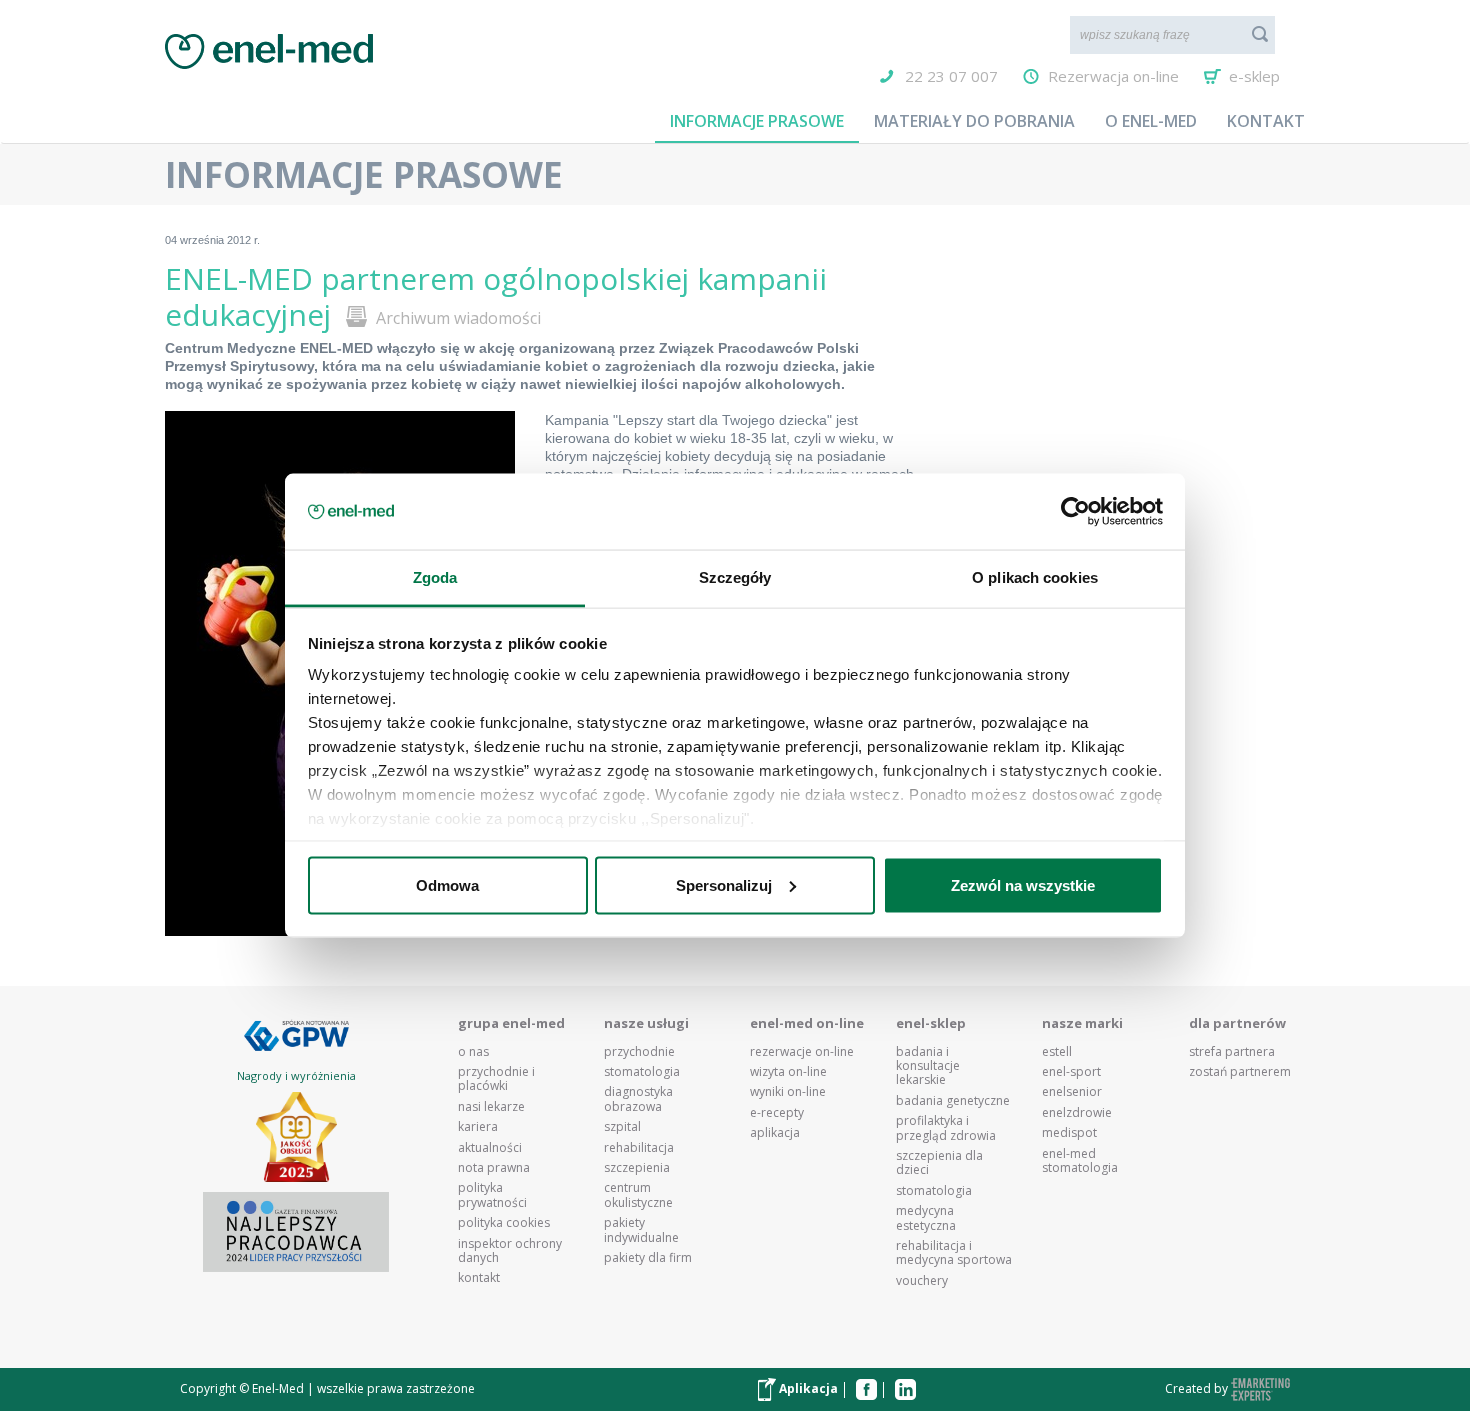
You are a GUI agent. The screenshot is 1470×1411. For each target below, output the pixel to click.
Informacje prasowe (757, 121)
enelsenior (1072, 1092)
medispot (1069, 1133)
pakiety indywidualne (641, 1230)
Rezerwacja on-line (1113, 76)
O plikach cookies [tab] (1035, 577)
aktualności (490, 1148)
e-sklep (1254, 76)
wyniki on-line (788, 1092)
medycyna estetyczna (926, 1218)
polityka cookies (504, 1223)
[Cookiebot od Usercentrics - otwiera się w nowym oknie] (1075, 512)
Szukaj (1260, 34)
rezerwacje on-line (802, 1052)
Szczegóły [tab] (735, 577)
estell (1057, 1052)
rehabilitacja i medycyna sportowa (954, 1253)
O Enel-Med (1151, 121)
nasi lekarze (491, 1107)
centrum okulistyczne (638, 1195)
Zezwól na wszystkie (1023, 884)
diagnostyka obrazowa (638, 1099)
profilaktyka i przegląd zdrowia (946, 1128)
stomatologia (642, 1072)
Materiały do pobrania (974, 121)
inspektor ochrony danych (510, 1251)
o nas (473, 1052)
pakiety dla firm (648, 1258)
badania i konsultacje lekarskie (928, 1066)
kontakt (479, 1278)
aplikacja (775, 1133)
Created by (1198, 1388)
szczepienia (637, 1168)
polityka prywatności (492, 1195)
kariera (478, 1127)
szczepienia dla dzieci (939, 1163)
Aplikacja (807, 1388)
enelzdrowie (1077, 1113)
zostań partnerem (1240, 1072)
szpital (622, 1127)
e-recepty (777, 1113)
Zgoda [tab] (435, 577)
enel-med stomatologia (1080, 1161)
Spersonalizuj (724, 884)
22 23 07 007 (951, 76)
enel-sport (1071, 1072)
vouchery (922, 1281)
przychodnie (639, 1052)
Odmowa (447, 884)
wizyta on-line (788, 1072)
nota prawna (494, 1168)
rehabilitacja (639, 1148)
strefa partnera (1232, 1052)
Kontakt (1266, 121)
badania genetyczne (953, 1101)
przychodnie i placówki (496, 1079)
